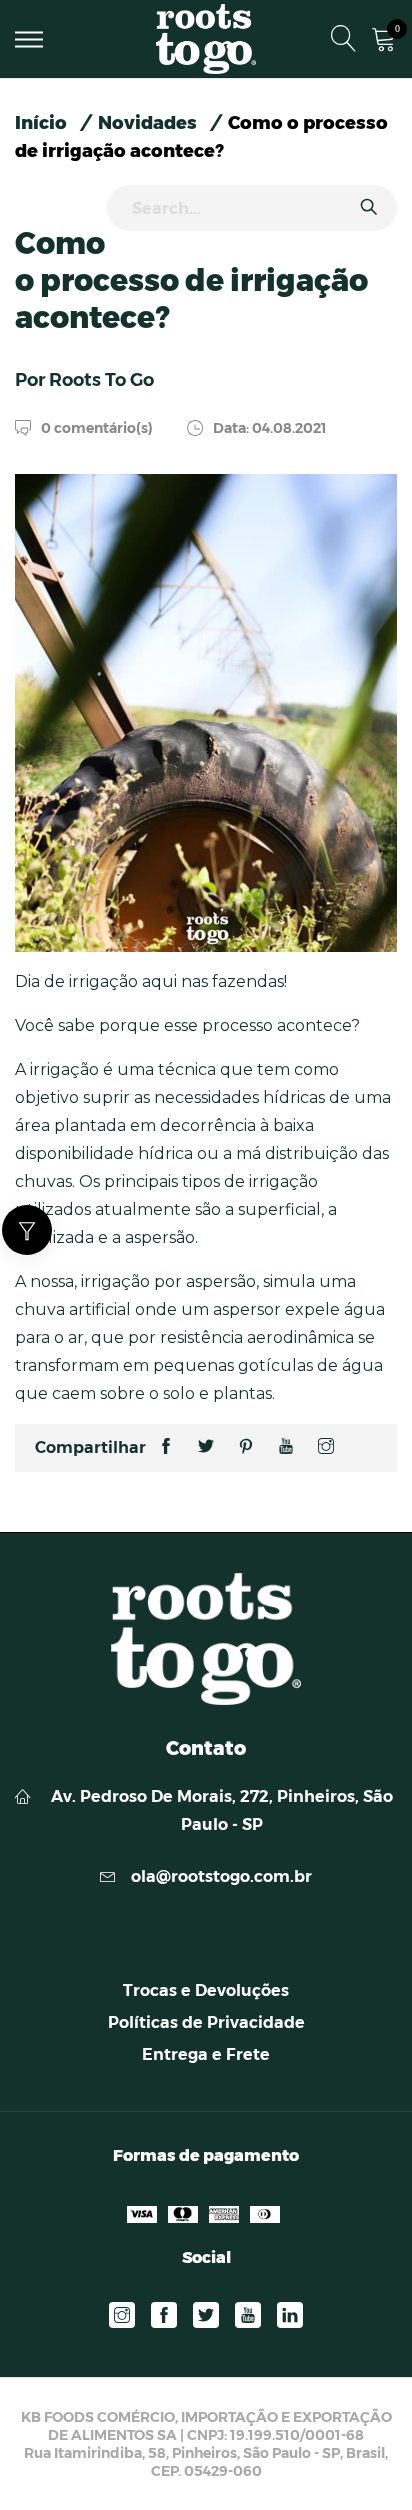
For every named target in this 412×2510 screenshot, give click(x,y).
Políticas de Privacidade (206, 2022)
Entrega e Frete (206, 2054)
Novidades (147, 122)
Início (41, 122)
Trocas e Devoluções (206, 1990)
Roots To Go (101, 380)
